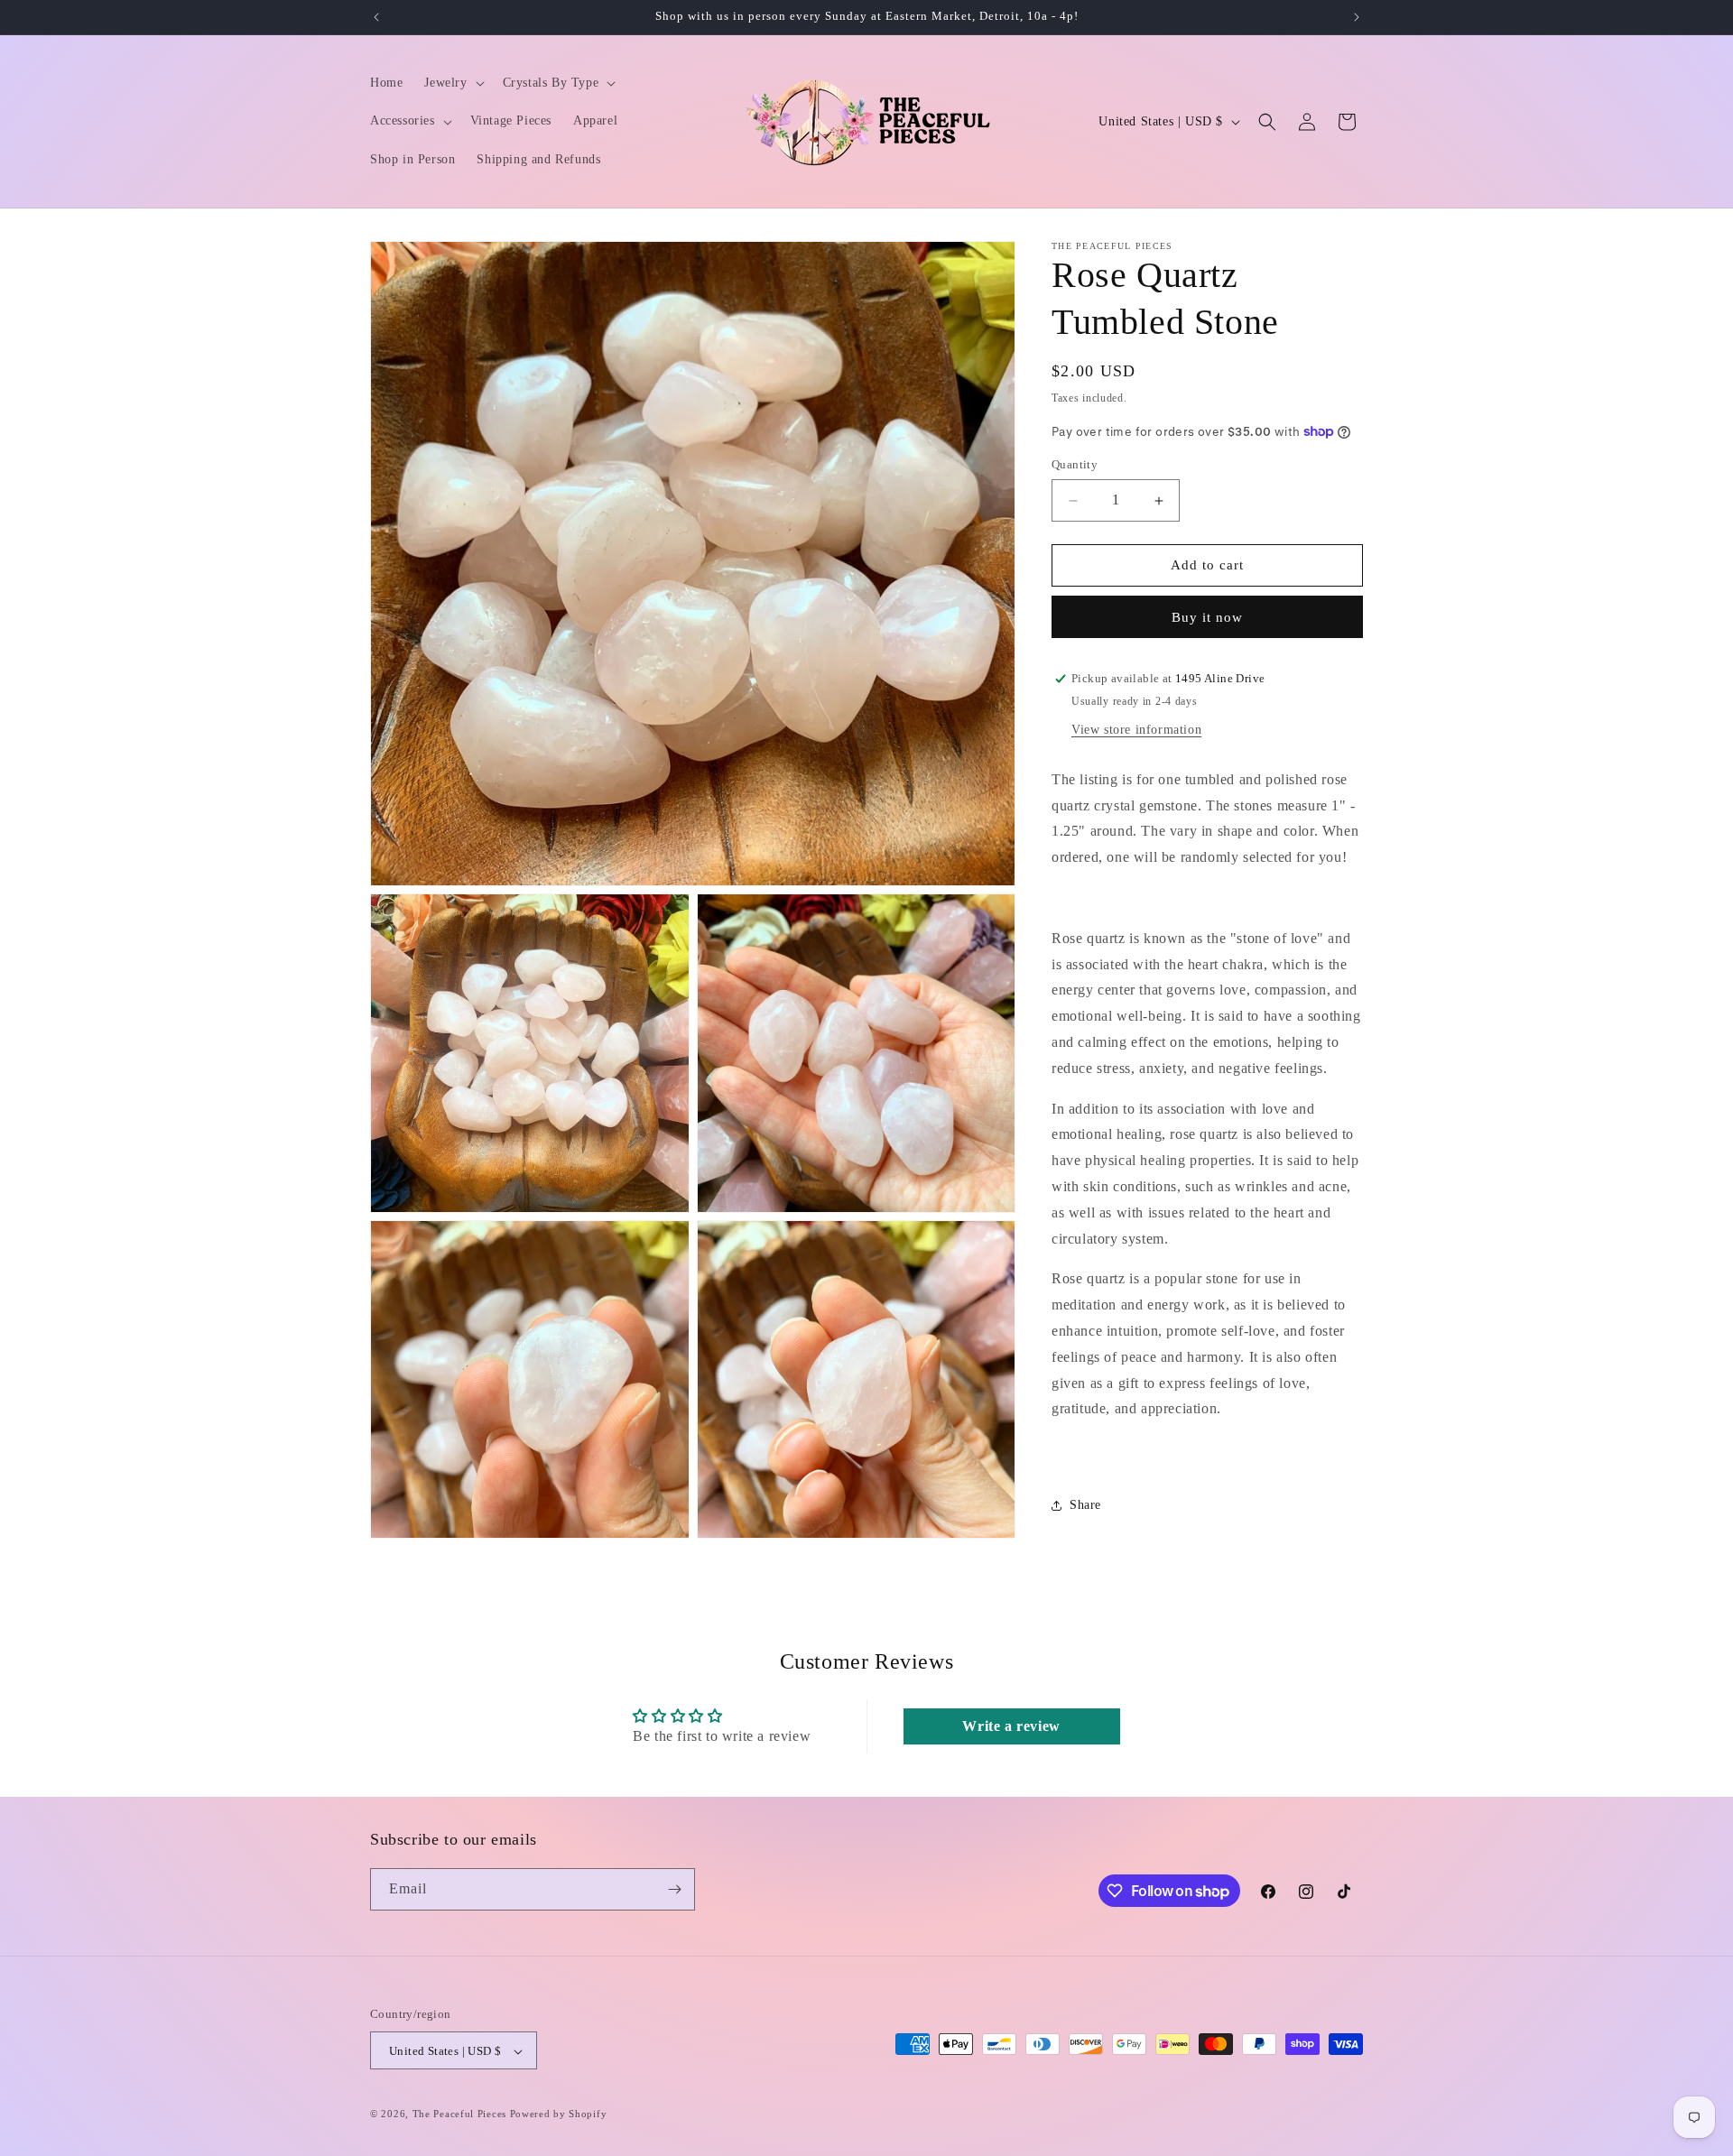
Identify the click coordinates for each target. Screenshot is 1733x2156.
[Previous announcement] (376, 17)
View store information (1136, 730)
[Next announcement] (1357, 17)
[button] (452, 83)
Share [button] (1085, 1505)
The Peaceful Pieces (459, 2114)
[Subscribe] (674, 1889)
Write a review (1011, 1726)
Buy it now (1207, 617)
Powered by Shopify (559, 2114)
